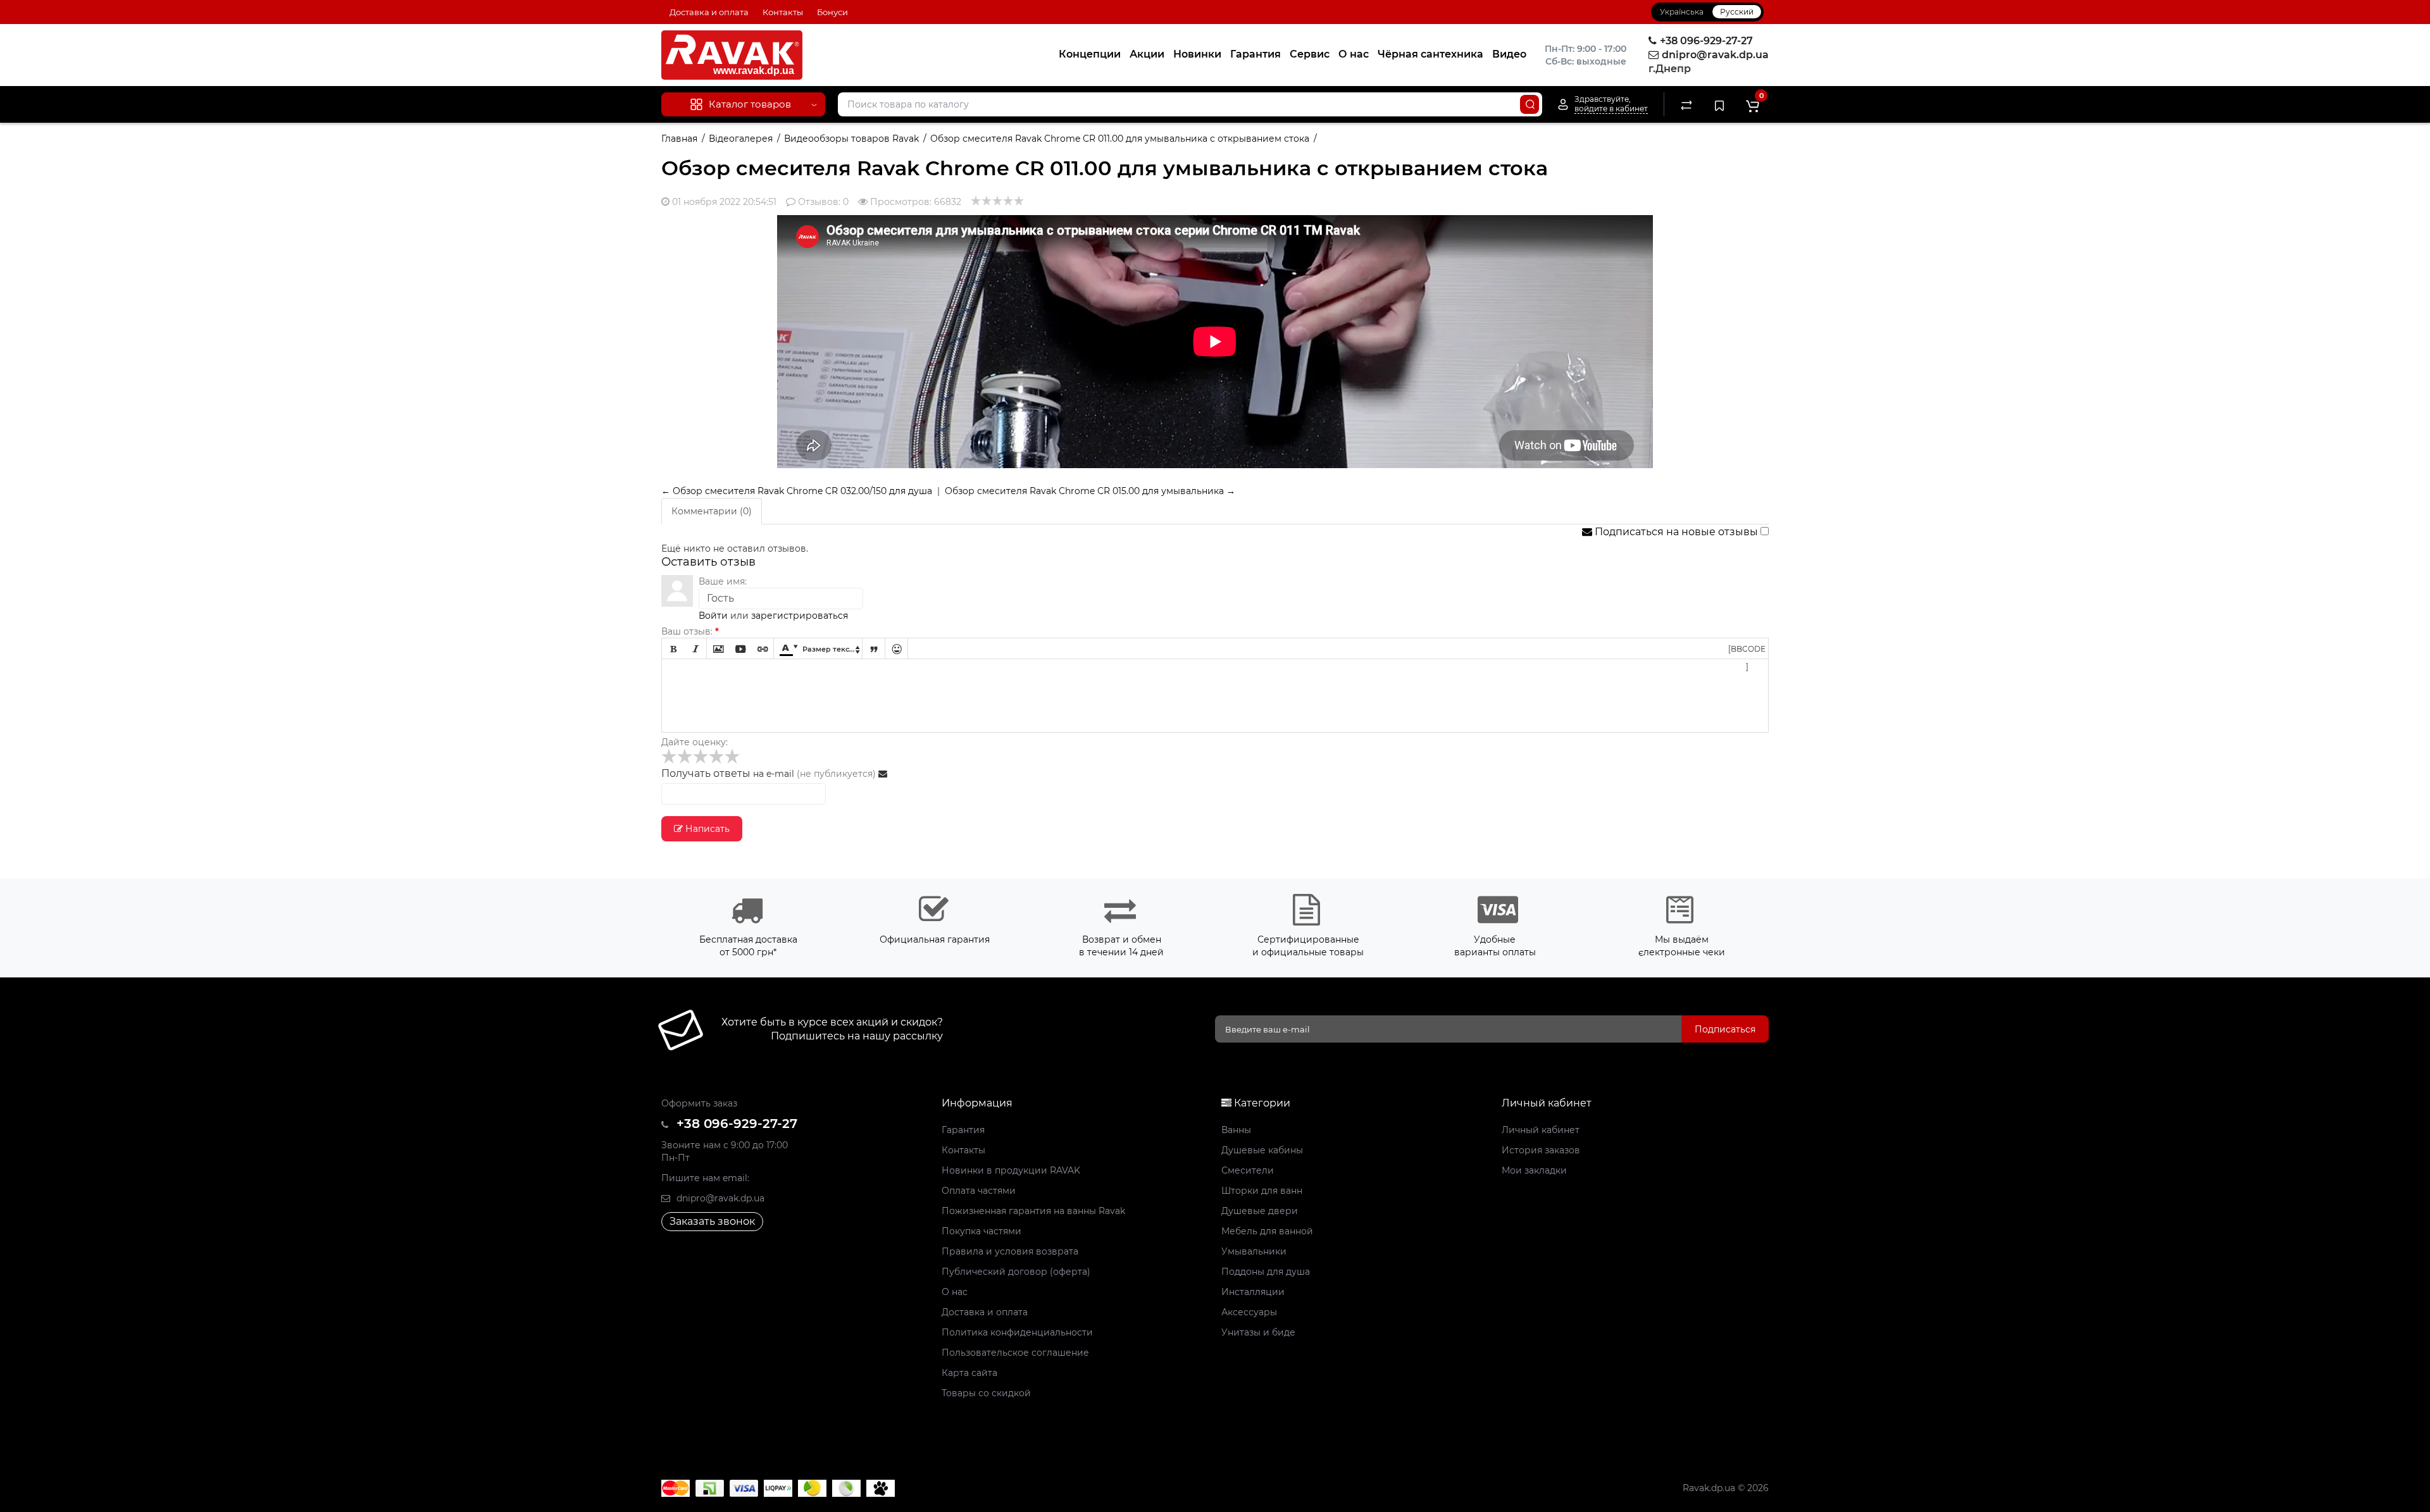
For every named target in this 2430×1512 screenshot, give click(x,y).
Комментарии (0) (712, 511)
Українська (1682, 12)
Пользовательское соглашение (1015, 1353)
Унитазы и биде (1258, 1332)
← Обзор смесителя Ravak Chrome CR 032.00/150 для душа (797, 491)
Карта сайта (969, 1373)
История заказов (1541, 1150)
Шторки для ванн (1262, 1191)
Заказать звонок (712, 1221)
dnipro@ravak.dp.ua (719, 1198)
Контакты (783, 12)
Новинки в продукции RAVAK (1011, 1170)
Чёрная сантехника (1430, 54)
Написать (706, 829)
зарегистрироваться (800, 616)
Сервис (1310, 54)
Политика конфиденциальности (1017, 1332)
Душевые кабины (1262, 1150)
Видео (1509, 54)
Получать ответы (706, 773)
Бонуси (832, 12)
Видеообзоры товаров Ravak (851, 139)
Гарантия (1255, 54)
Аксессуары (1249, 1312)
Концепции (1090, 54)
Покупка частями (981, 1231)
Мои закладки (1534, 1170)
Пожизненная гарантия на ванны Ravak (1033, 1211)
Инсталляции (1253, 1292)
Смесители (1248, 1170)
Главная (679, 139)
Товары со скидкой (986, 1393)
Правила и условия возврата (1010, 1251)
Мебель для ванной (1267, 1231)
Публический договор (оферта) (1016, 1272)
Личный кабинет (1541, 1130)
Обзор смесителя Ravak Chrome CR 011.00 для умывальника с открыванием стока (1120, 139)
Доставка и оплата (709, 12)
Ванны (1236, 1130)
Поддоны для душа (1266, 1272)
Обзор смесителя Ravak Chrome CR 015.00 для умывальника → (1090, 491)
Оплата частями (979, 1191)
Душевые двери (1260, 1211)
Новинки (1197, 54)
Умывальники (1254, 1251)
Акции (1147, 54)
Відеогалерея (741, 139)
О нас (1354, 54)
